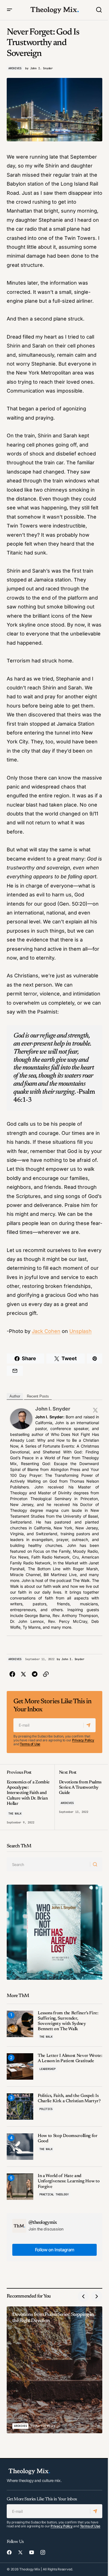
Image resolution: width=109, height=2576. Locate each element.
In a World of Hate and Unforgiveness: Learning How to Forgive (69, 2181)
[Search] (96, 1864)
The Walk (15, 1814)
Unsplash (80, 1331)
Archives (15, 68)
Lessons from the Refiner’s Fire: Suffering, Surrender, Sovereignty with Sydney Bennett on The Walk (68, 2021)
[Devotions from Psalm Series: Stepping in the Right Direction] (54, 2370)
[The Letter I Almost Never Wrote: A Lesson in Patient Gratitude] (20, 2066)
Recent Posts (38, 1396)
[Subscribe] (89, 1725)
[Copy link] (46, 1674)
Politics (46, 2109)
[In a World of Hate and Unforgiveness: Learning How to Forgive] (20, 2187)
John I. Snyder (53, 1409)
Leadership (48, 2069)
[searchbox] (48, 1864)
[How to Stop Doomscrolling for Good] (20, 2147)
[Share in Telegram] (35, 1674)
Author (15, 1396)
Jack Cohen (46, 1331)
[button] (10, 10)
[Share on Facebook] (12, 1674)
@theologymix (43, 2223)
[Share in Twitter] (23, 1674)
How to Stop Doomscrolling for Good (68, 2139)
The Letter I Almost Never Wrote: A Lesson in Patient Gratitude (70, 2058)
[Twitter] (95, 1410)
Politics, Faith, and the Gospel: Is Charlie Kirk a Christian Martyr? (69, 2098)
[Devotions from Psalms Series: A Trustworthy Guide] (78, 1797)
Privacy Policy (83, 1740)
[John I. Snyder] (21, 1418)
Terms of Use (30, 1744)
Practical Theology (54, 2194)
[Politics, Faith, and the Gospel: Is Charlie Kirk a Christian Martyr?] (20, 2107)
